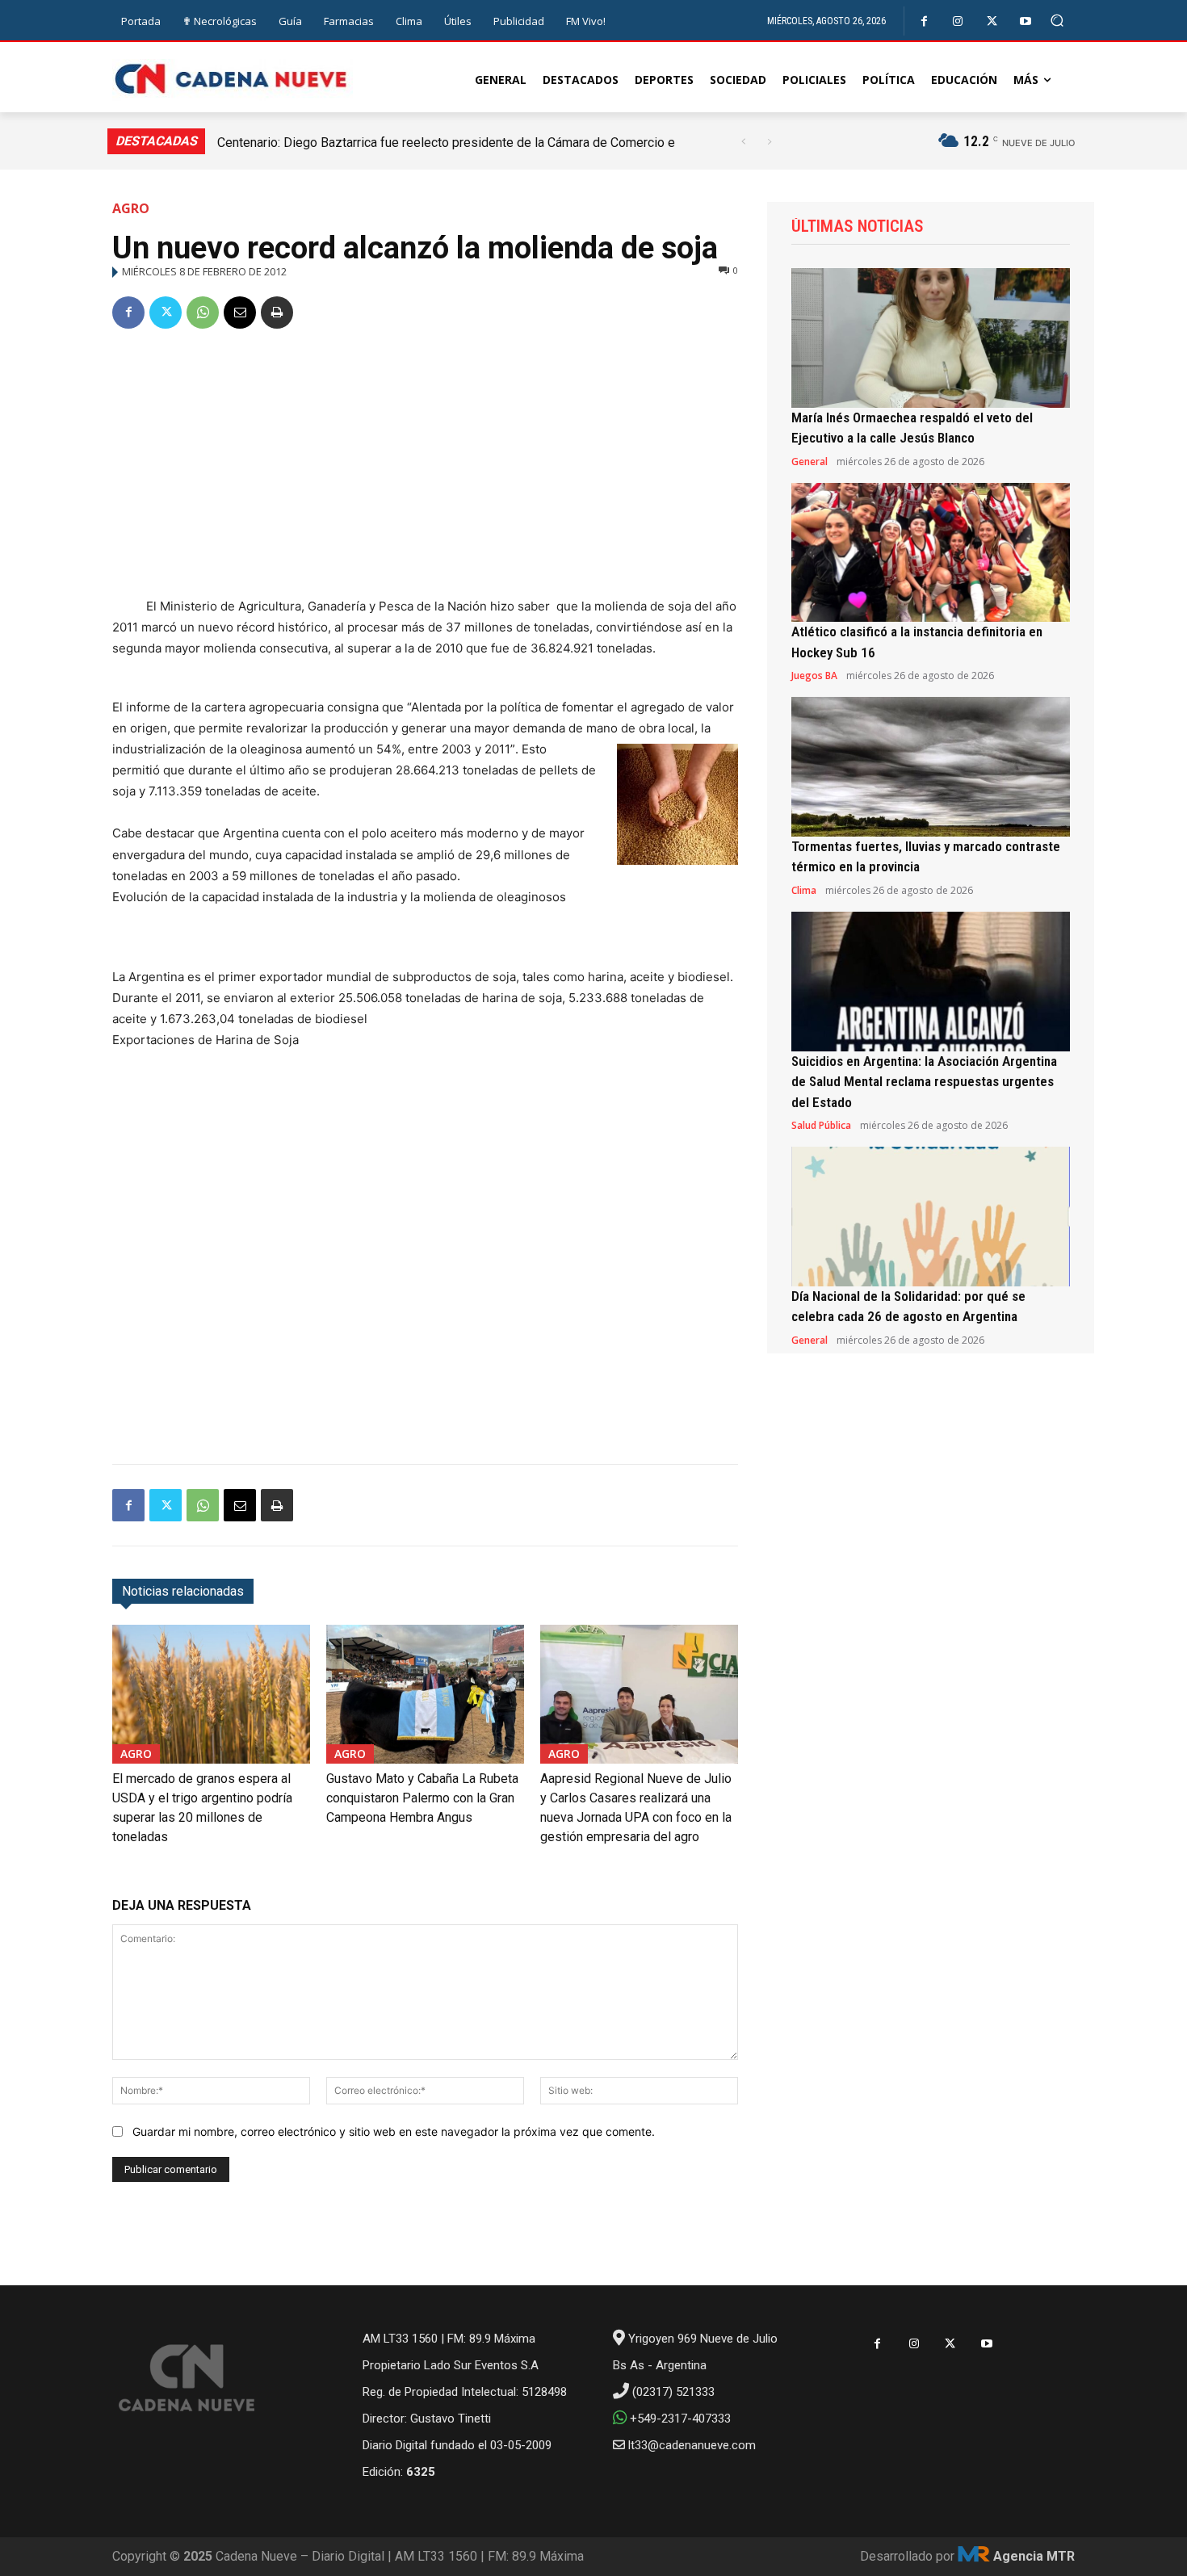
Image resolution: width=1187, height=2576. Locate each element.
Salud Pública (821, 1126)
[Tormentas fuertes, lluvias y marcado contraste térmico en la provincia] (931, 767)
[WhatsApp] (203, 313)
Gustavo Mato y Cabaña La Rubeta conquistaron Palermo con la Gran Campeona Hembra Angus (422, 1798)
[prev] (743, 142)
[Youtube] (1026, 21)
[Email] (240, 313)
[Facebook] (924, 21)
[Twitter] (992, 21)
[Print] (277, 313)
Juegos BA (814, 676)
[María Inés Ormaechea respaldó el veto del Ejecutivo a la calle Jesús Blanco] (931, 338)
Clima (804, 891)
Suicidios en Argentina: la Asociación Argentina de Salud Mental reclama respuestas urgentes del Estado (924, 1082)
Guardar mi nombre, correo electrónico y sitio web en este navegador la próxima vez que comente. (394, 2131)
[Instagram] (958, 21)
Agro (131, 208)
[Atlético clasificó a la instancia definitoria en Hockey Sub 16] (931, 553)
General (810, 462)
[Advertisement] (425, 466)
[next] (769, 142)
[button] (1057, 21)
